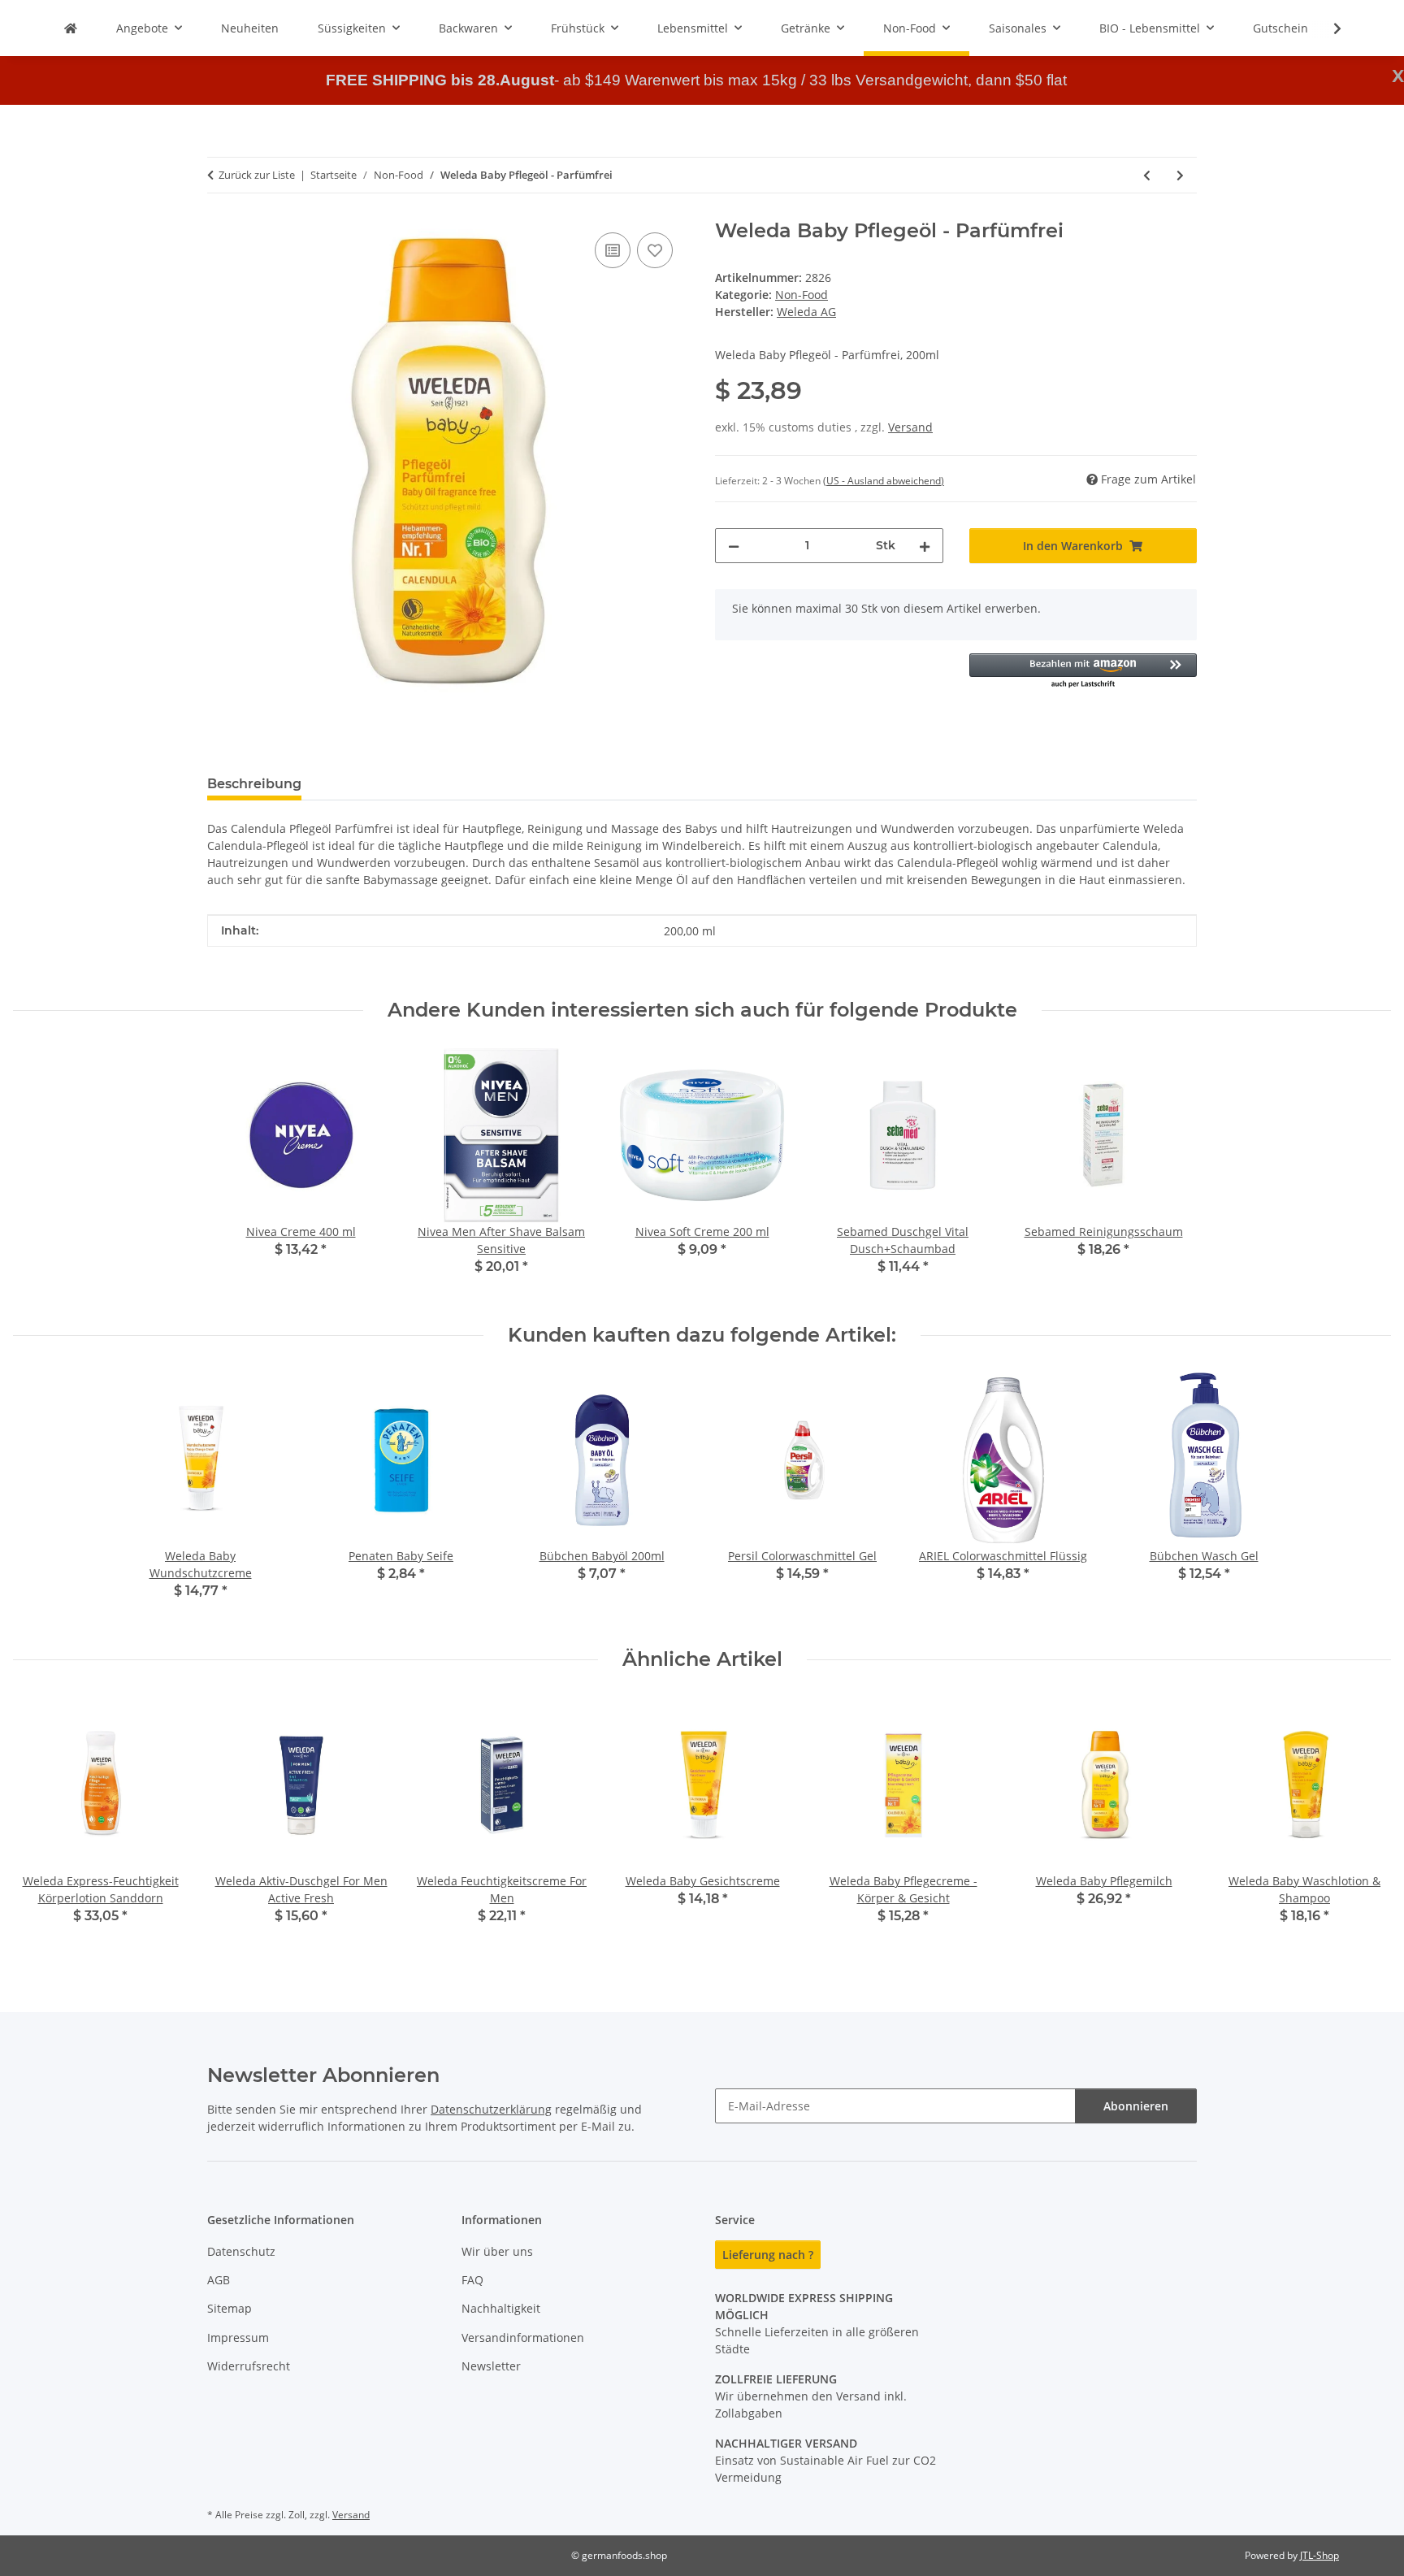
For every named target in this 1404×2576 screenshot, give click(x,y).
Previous (40, 1822)
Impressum (238, 2337)
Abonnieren (1136, 2106)
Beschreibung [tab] (254, 784)
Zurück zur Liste (257, 175)
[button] (1327, 28)
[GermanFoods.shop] (71, 28)
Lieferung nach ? (768, 2255)
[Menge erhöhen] (925, 546)
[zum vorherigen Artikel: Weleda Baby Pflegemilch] (1147, 175)
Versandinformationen (523, 2337)
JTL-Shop (1319, 2555)
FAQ (472, 2280)
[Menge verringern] (734, 546)
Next (1365, 1822)
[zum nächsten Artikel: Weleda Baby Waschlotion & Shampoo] (1180, 175)
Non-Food (802, 295)
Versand (910, 427)
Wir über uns (497, 2251)
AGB (219, 2280)
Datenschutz (241, 2251)
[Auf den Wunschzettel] (655, 250)
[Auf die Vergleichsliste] (613, 250)
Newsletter (491, 2366)
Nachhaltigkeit (501, 2308)
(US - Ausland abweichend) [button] (884, 481)
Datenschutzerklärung (491, 2109)
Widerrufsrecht (249, 2366)
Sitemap (230, 2308)
